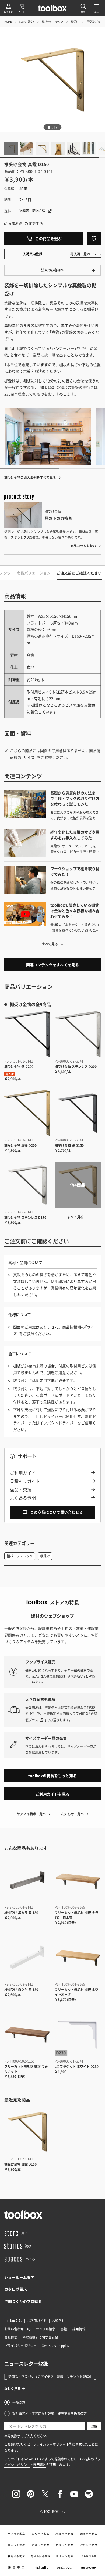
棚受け (75, 21)
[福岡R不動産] (16, 2556)
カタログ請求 (16, 2289)
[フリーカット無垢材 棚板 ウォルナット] (27, 2034)
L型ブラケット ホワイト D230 (77, 2067)
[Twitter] (45, 2494)
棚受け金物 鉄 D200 (19, 1067)
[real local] (65, 2568)
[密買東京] (16, 2568)
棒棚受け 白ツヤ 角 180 (21, 1990)
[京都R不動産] (40, 2545)
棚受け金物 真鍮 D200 (20, 1145)
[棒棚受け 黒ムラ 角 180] (27, 1880)
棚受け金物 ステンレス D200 (76, 1067)
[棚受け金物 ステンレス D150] (27, 1185)
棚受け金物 (93, 21)
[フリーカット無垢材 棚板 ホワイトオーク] (78, 1957)
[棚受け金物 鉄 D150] (78, 1113)
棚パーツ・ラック (52, 21)
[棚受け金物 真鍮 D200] (27, 1113)
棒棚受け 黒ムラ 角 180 (21, 1913)
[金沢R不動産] (16, 2545)
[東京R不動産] (16, 2534)
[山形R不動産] (40, 2534)
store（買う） (27, 21)
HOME (8, 21)
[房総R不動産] (65, 2534)
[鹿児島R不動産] (40, 2556)
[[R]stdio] (40, 2568)
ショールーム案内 (19, 2277)
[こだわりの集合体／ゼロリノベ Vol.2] (48, 437)
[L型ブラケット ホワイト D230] (78, 2034)
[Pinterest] (31, 2494)
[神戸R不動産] (89, 2545)
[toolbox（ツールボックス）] (52, 8)
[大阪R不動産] (65, 2545)
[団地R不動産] (65, 2556)
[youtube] (74, 2494)
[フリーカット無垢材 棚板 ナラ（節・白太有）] (78, 1880)
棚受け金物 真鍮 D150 (20, 2164)
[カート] (22, 8)
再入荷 (10, 1074)
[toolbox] (23, 2215)
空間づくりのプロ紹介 (23, 2301)
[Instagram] (16, 2494)
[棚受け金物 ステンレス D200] (78, 1034)
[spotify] (89, 2494)
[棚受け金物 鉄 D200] (27, 1034)
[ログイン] (8, 8)
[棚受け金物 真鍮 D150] (27, 2132)
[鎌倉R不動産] (89, 2534)
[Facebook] (60, 2494)
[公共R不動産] (89, 2556)
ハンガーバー (63, 348)
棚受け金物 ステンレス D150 (25, 1218)
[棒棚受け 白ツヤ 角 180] (27, 1957)
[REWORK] (89, 2568)
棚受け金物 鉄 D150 (69, 1145)
